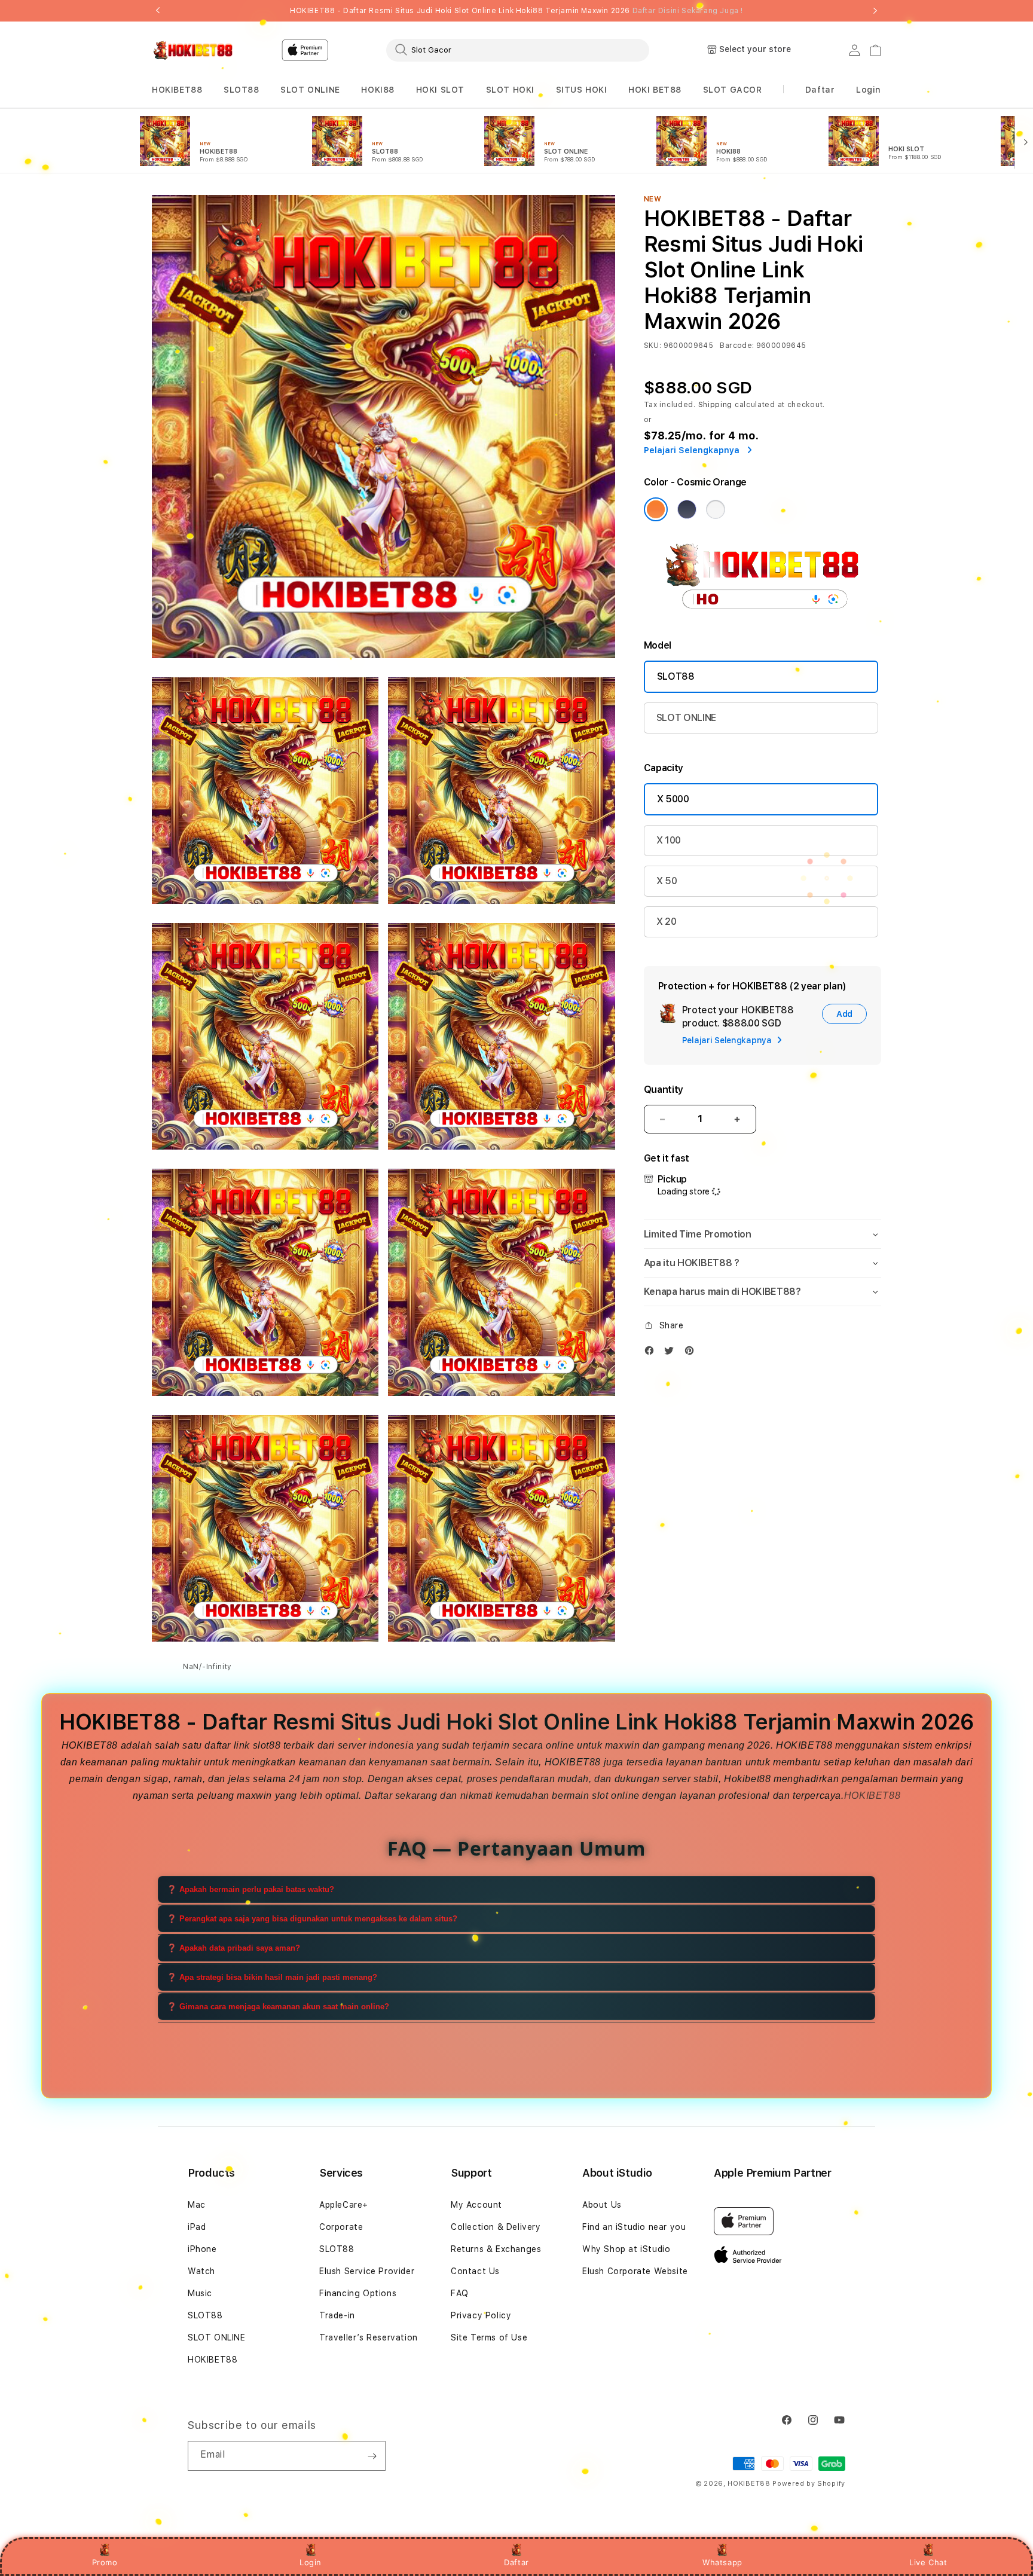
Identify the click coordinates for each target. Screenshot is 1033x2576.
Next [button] (875, 11)
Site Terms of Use (489, 2337)
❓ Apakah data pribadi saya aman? (233, 1948)
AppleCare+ (344, 2205)
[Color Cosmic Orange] (656, 509)
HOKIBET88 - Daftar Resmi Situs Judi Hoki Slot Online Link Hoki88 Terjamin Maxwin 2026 (516, 11)
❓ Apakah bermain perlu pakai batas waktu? (250, 1889)
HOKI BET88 (655, 90)
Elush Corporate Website (635, 2271)
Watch (201, 2271)
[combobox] (518, 50)
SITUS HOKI (582, 90)
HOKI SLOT (440, 90)
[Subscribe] (372, 2456)
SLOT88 (242, 90)
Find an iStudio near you (634, 2227)
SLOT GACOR (733, 90)
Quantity (664, 1090)
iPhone (202, 2249)
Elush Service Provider (367, 2271)
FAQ (460, 2293)
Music (200, 2293)
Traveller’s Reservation (369, 2337)
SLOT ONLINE (310, 90)
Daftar (516, 2562)
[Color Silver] (716, 509)
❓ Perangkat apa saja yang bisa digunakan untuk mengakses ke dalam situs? (312, 1919)
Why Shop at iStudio (626, 2249)
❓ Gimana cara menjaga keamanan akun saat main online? (278, 2007)
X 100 (669, 840)
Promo (105, 2562)
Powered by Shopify (809, 2484)
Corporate (341, 2227)
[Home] (193, 50)
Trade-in (337, 2315)
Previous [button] (158, 11)
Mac (197, 2205)
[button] (177, 90)
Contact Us (475, 2271)
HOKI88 (378, 90)
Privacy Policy (481, 2315)
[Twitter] (672, 1353)
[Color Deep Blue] (687, 509)
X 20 (667, 922)
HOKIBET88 (177, 90)
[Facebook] (652, 1353)
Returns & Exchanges (496, 2249)
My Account (476, 2205)
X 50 (667, 881)
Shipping (716, 405)
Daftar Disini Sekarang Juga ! (688, 11)
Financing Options (358, 2293)
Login (311, 2562)
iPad (197, 2227)
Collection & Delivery (496, 2227)
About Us (602, 2205)
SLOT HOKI (510, 90)
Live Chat (928, 2562)
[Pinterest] (692, 1353)
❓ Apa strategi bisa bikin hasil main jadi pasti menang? (272, 1977)
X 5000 (673, 799)
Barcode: (737, 346)
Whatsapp (722, 2562)
